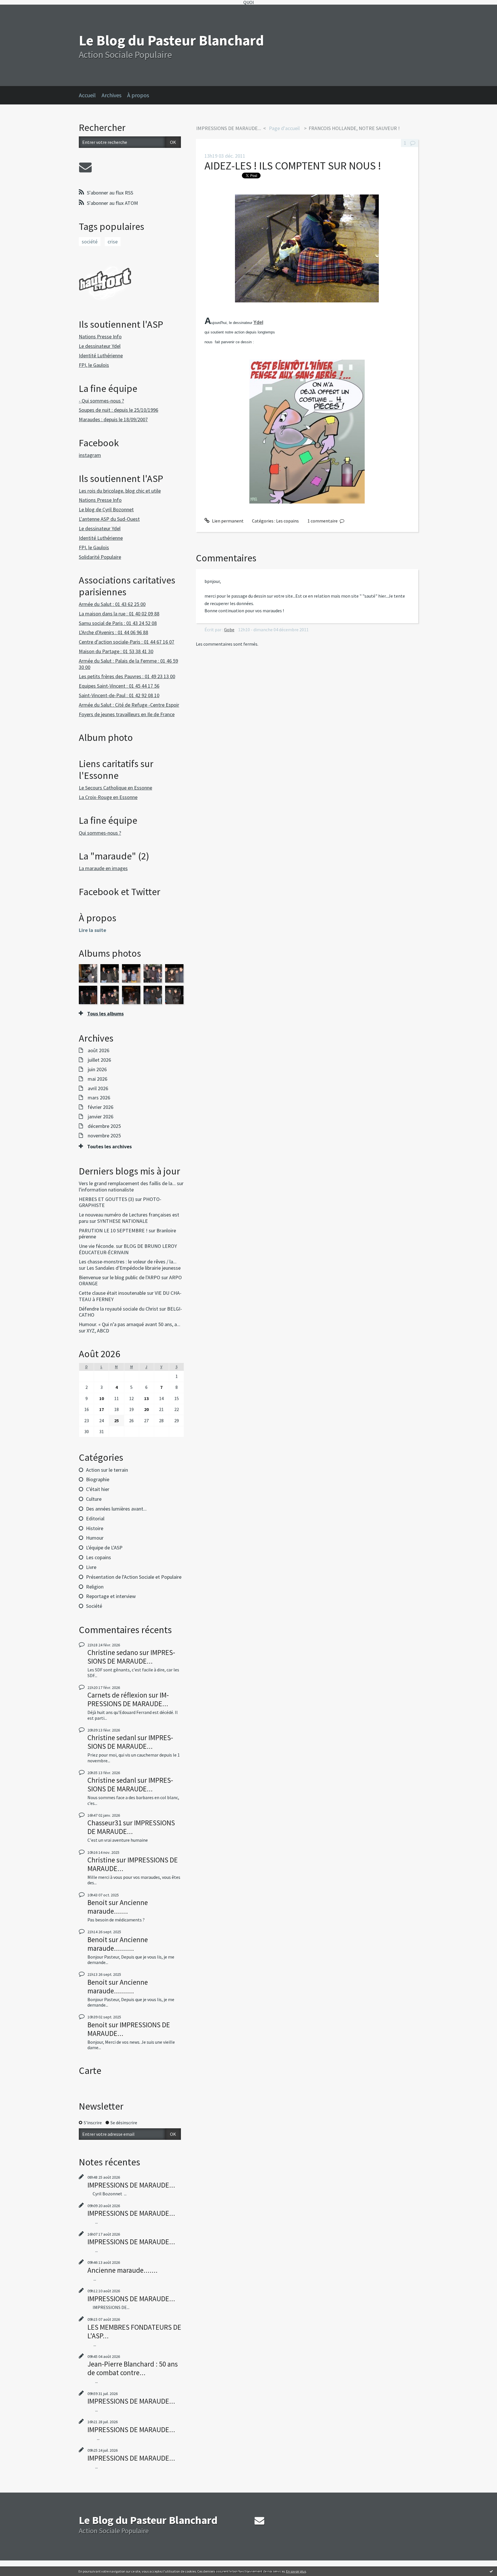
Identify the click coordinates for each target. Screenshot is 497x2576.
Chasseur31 (105, 1823)
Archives (111, 95)
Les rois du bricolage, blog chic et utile (120, 491)
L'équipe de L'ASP (104, 1548)
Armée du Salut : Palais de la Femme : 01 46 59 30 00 (128, 664)
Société (94, 1606)
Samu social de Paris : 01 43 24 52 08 (118, 623)
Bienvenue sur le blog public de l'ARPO (120, 1277)
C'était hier (98, 1489)
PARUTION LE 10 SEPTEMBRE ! (113, 1230)
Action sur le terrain (107, 1470)
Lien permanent (227, 521)
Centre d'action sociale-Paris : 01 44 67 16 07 (127, 642)
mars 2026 (99, 1098)
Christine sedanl (112, 1738)
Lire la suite (92, 930)
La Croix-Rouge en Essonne (108, 797)
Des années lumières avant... (116, 1509)
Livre (91, 1567)
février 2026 (101, 1107)
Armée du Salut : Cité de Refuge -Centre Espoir (129, 705)
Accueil (87, 95)
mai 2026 (98, 1079)
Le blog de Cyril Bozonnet (106, 509)
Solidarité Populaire (100, 557)
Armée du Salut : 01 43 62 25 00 (112, 604)
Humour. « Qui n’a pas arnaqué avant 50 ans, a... (130, 1324)
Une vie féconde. (97, 1246)
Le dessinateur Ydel (100, 346)
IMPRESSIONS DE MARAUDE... (131, 1657)
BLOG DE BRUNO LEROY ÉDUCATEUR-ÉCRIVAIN (128, 1249)
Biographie (98, 1479)
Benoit (97, 1902)
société (90, 242)
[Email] (85, 167)
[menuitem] (90, 95)
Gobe (229, 630)
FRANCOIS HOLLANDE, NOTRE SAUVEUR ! (354, 128)
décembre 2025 (104, 1126)
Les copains (99, 1557)
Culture (94, 1499)
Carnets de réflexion (117, 1695)
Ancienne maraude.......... (118, 1944)
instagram (90, 455)
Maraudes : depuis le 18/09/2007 (113, 419)
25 (116, 1420)
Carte (90, 2070)
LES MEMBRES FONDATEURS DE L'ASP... (134, 2331)
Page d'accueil (284, 128)
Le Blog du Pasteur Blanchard (171, 40)
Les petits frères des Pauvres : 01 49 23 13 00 (127, 676)
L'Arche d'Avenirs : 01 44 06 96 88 (113, 632)
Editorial (95, 1518)
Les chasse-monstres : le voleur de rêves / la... (128, 1262)
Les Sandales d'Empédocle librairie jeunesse (134, 1268)
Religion (95, 1587)
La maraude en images (103, 868)
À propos (138, 95)
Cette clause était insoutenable (112, 1293)
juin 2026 (97, 1069)
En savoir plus (296, 2571)
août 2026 (99, 1050)
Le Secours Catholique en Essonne (115, 788)
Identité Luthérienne (101, 355)
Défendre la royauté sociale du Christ (118, 1309)
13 (146, 1398)
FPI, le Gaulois (94, 365)
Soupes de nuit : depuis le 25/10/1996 (118, 410)
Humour (95, 1538)
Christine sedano (113, 1652)
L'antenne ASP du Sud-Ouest (109, 519)
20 (146, 1409)
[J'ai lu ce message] (491, 2571)
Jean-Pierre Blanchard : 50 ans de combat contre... (133, 2368)
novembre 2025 (104, 1136)
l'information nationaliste (106, 1190)
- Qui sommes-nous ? (101, 401)
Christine (101, 1860)
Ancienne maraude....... (118, 1907)
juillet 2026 (99, 1060)
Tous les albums (105, 1014)
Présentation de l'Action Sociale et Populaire (134, 1577)
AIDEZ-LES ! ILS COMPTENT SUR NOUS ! (293, 166)
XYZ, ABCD (98, 1331)
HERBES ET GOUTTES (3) (106, 1199)
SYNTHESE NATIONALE (123, 1221)
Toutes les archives (109, 1147)
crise (113, 242)
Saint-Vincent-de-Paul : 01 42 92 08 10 (119, 695)
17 (102, 1409)
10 (102, 1398)
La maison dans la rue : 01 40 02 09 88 (119, 614)
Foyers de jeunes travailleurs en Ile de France (127, 714)
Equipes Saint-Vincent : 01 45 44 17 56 (119, 686)
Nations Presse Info (100, 336)
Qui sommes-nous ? (100, 833)
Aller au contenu (19, 10)
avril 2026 (98, 1088)
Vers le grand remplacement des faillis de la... (127, 1183)
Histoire (95, 1528)
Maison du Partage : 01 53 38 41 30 (116, 651)
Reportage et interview (111, 1596)
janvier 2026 (101, 1117)
